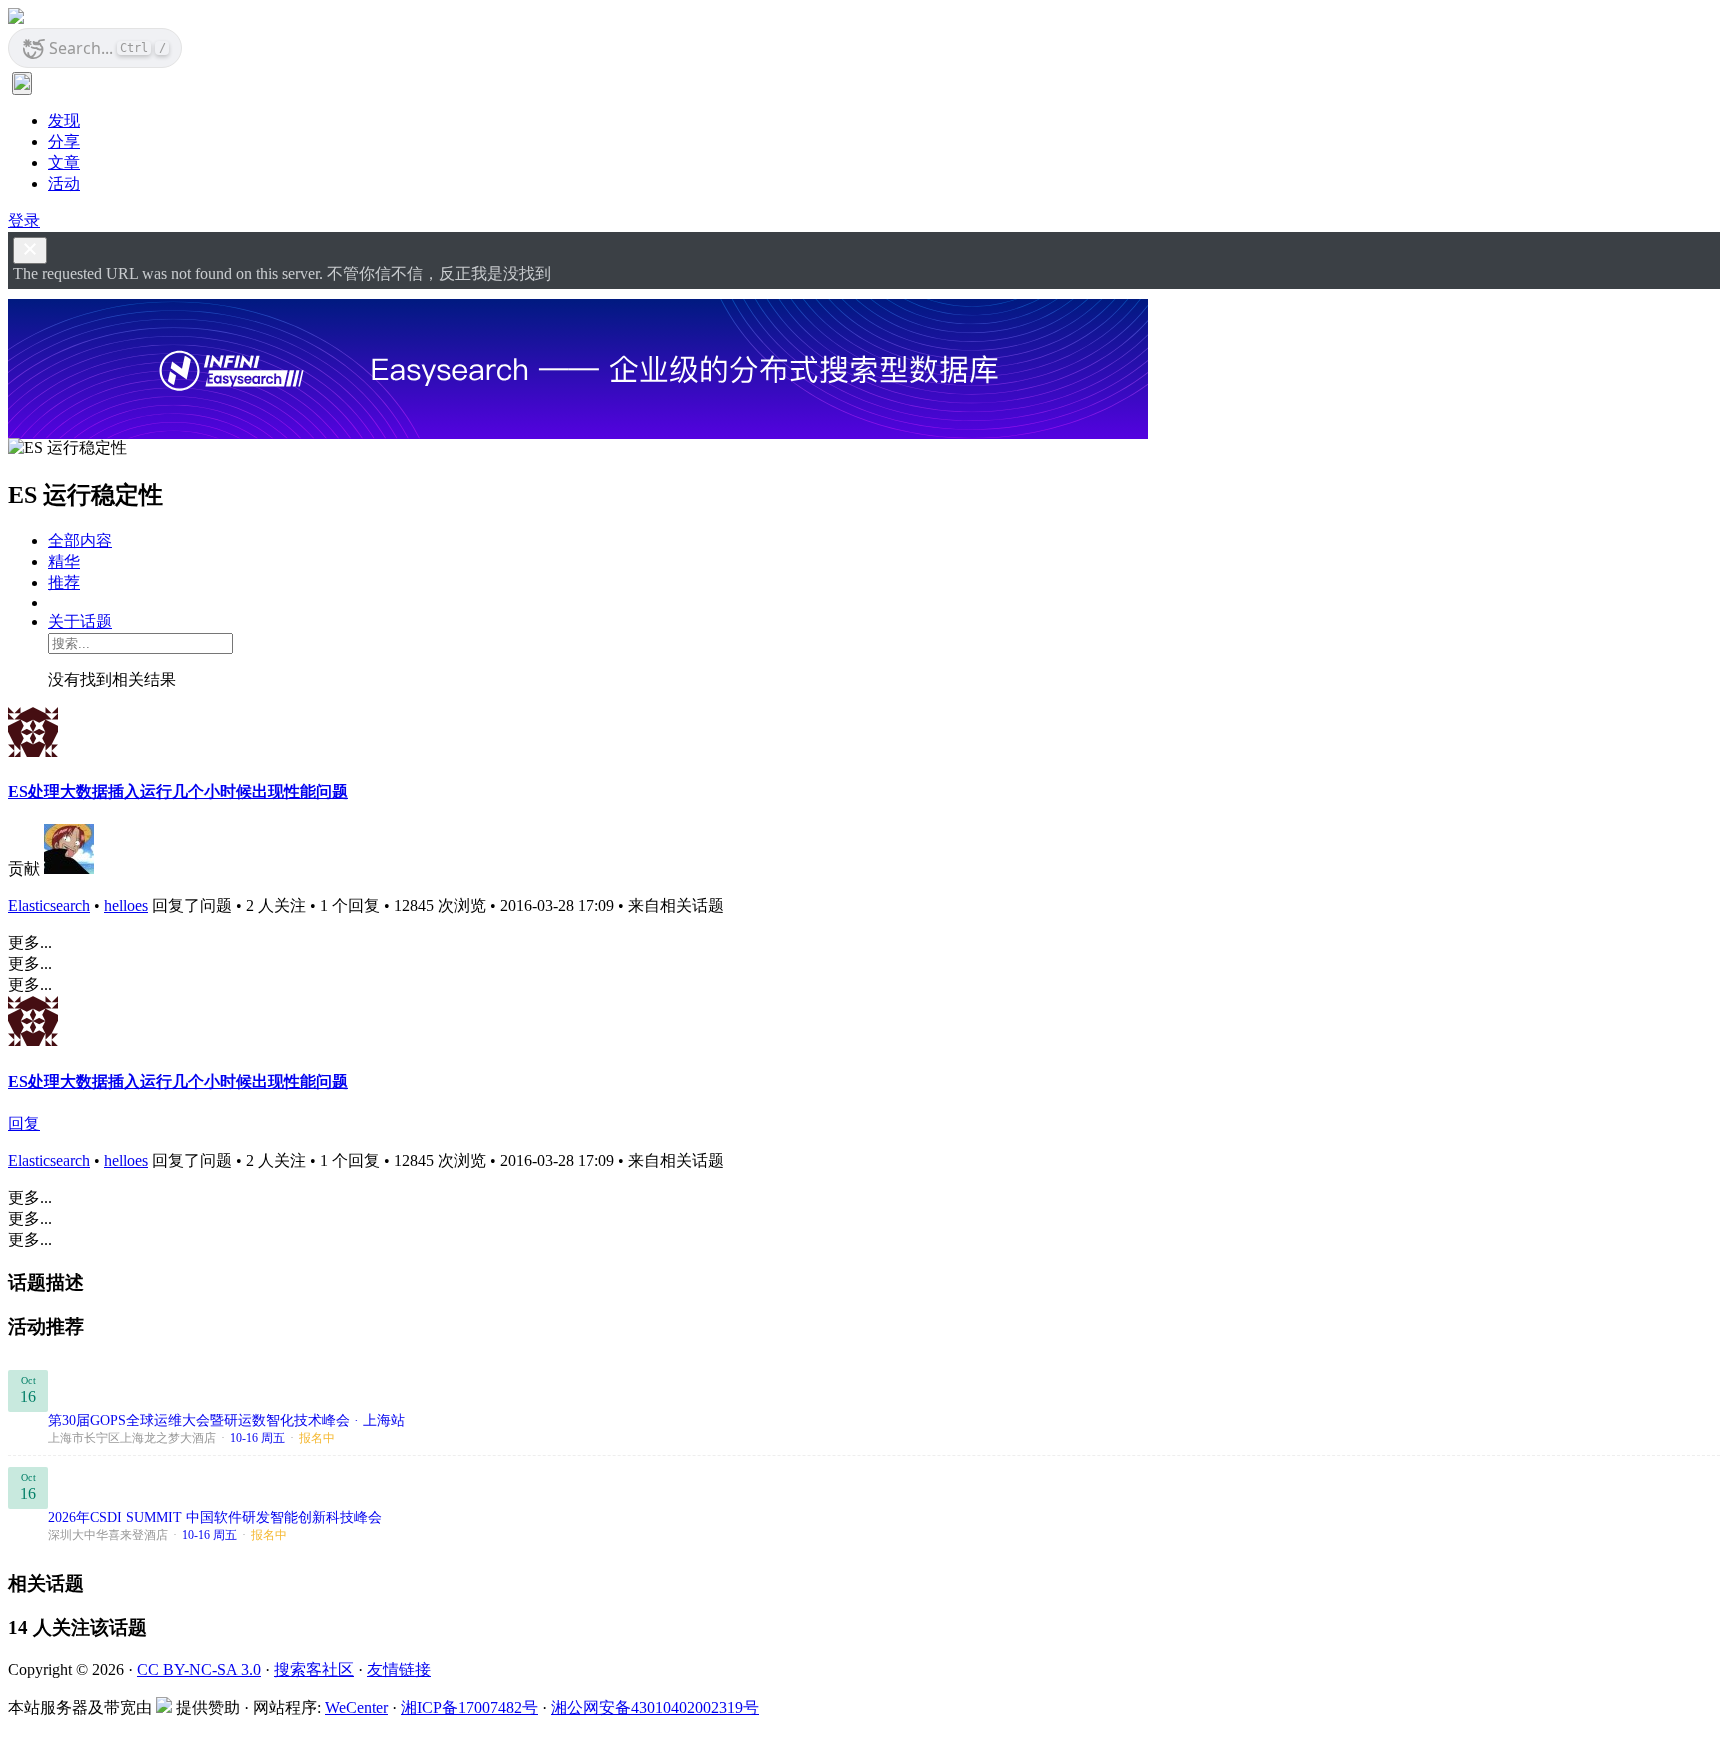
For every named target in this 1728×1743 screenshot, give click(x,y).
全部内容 (80, 540)
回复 (24, 1123)
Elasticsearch (49, 905)
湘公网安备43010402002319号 (655, 1707)
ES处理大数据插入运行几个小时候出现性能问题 (178, 791)
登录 (24, 220)
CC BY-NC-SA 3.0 (199, 1669)
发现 (64, 120)
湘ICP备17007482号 (469, 1707)
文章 (64, 162)
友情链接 (399, 1669)
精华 (64, 561)
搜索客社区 (314, 1669)
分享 (64, 141)
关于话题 (80, 621)
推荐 (64, 582)
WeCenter (356, 1707)
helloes (126, 905)
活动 (64, 183)
